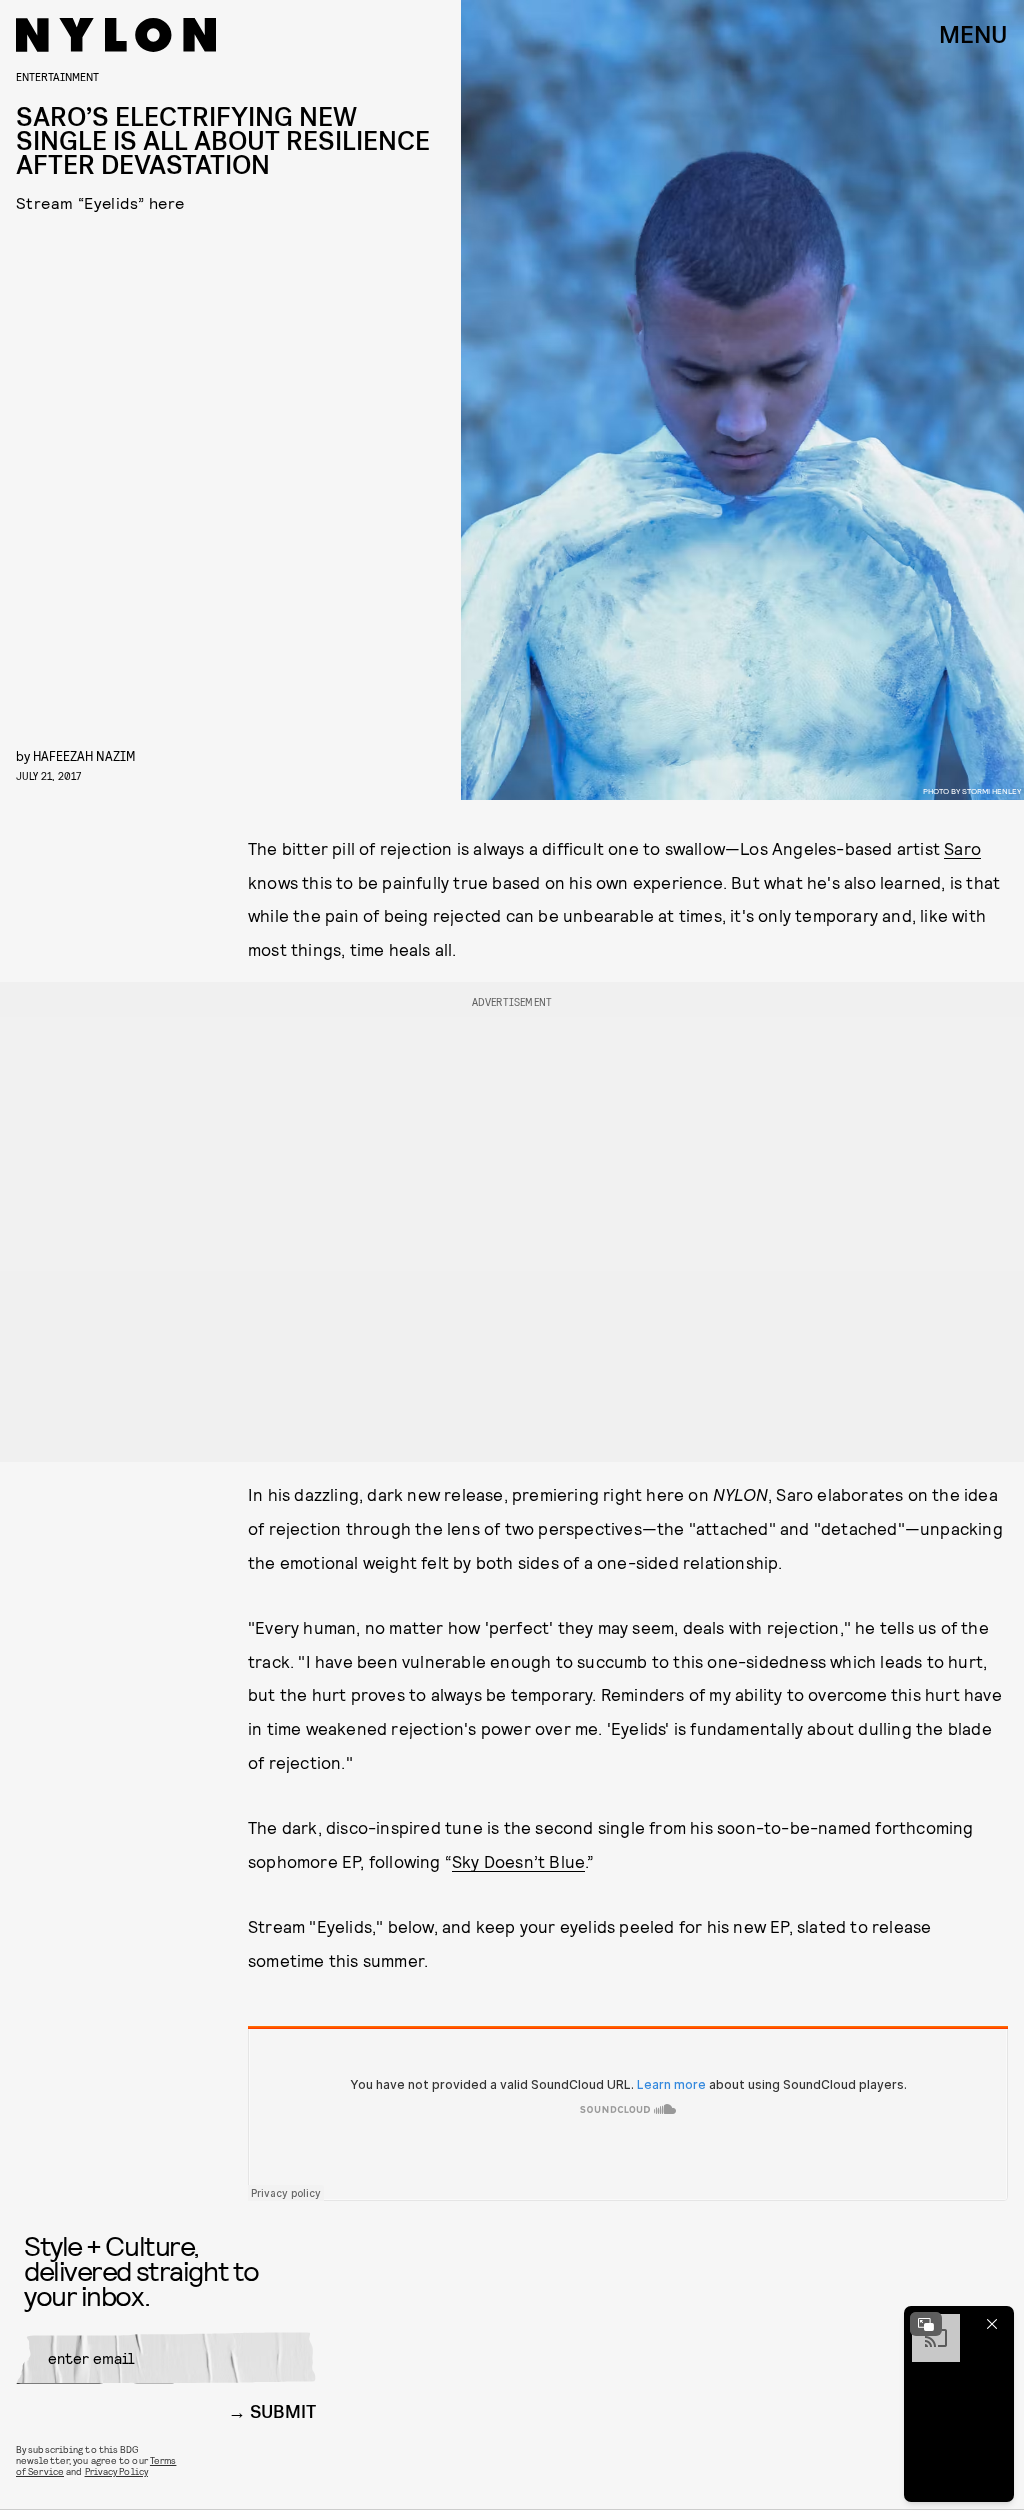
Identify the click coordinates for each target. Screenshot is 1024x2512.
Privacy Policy (116, 2471)
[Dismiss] (992, 2324)
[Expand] (926, 2324)
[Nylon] (116, 35)
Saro (962, 848)
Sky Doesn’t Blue (518, 1861)
